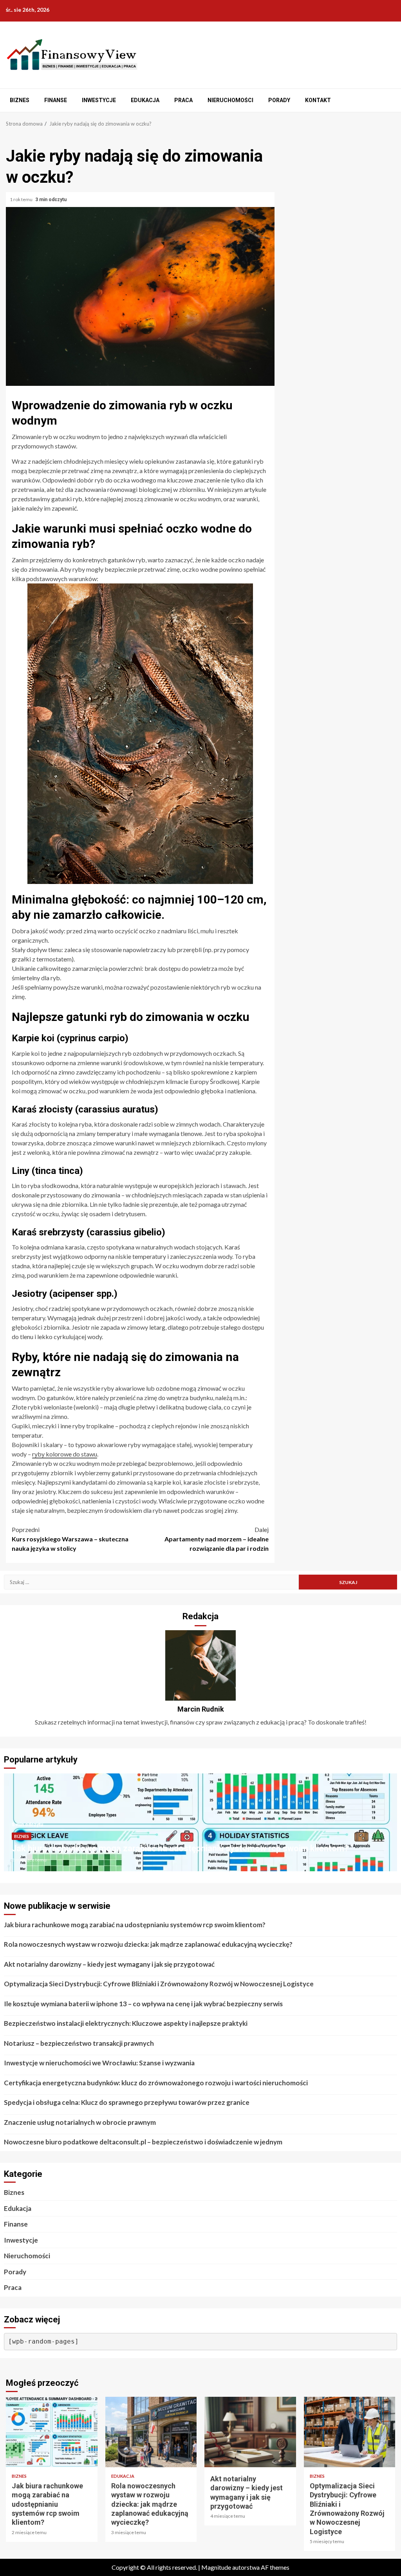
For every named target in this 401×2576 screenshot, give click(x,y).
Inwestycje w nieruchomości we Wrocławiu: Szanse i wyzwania (99, 2063)
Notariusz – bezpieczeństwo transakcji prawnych (79, 2043)
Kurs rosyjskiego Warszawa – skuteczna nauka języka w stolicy (70, 1539)
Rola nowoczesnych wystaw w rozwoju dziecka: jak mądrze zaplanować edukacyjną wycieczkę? (148, 1944)
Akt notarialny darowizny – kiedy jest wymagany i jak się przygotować (109, 1964)
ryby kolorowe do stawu (65, 1454)
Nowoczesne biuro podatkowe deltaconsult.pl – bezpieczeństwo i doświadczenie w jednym (143, 2142)
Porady (279, 100)
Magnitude (216, 2567)
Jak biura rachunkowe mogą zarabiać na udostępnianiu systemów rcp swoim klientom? (180, 1848)
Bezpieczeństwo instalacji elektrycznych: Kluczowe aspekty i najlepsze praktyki (126, 2023)
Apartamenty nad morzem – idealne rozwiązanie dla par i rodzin (217, 1539)
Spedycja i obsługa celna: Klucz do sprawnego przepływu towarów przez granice (127, 2102)
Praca (183, 100)
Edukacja (145, 100)
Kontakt (318, 100)
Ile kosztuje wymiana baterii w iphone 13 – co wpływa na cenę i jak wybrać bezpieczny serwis (143, 2004)
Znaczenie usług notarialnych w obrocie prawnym (80, 2122)
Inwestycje (99, 100)
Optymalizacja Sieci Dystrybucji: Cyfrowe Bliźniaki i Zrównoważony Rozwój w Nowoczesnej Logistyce (159, 1984)
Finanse (56, 100)
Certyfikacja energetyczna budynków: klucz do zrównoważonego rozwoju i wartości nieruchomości (156, 2083)
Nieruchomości (230, 100)
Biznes (20, 100)
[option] (200, 1826)
